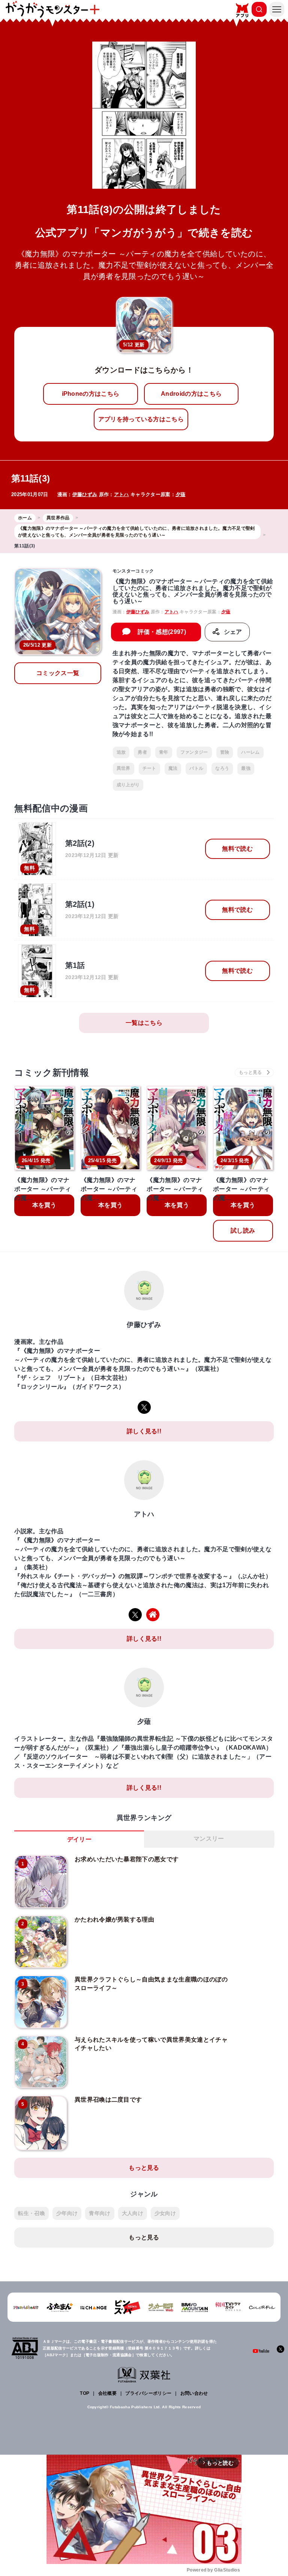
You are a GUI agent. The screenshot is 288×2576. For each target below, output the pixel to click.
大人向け (133, 2213)
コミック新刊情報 (52, 1073)
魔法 (173, 768)
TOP (85, 2393)
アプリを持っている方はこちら (141, 419)
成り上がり (128, 785)
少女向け (165, 2213)
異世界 (124, 768)
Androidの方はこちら (191, 394)
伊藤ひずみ (85, 494)
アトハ (121, 494)
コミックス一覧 (58, 673)
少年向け (67, 2213)
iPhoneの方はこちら (91, 394)
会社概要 (107, 2393)
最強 (246, 768)
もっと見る (144, 2168)
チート (149, 768)
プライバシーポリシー (148, 2393)
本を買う (44, 1205)
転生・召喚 (31, 2213)
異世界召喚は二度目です (108, 2100)
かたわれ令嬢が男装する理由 (114, 1919)
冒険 (225, 752)
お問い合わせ (194, 2393)
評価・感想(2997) (162, 632)
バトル (196, 768)
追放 (121, 752)
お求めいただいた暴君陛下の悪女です (127, 1859)
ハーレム (250, 752)
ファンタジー (194, 752)
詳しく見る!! (144, 1431)
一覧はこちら (144, 1023)
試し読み (243, 1231)
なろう (222, 768)
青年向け (100, 2213)
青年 (164, 752)
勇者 (142, 752)
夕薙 (181, 494)
